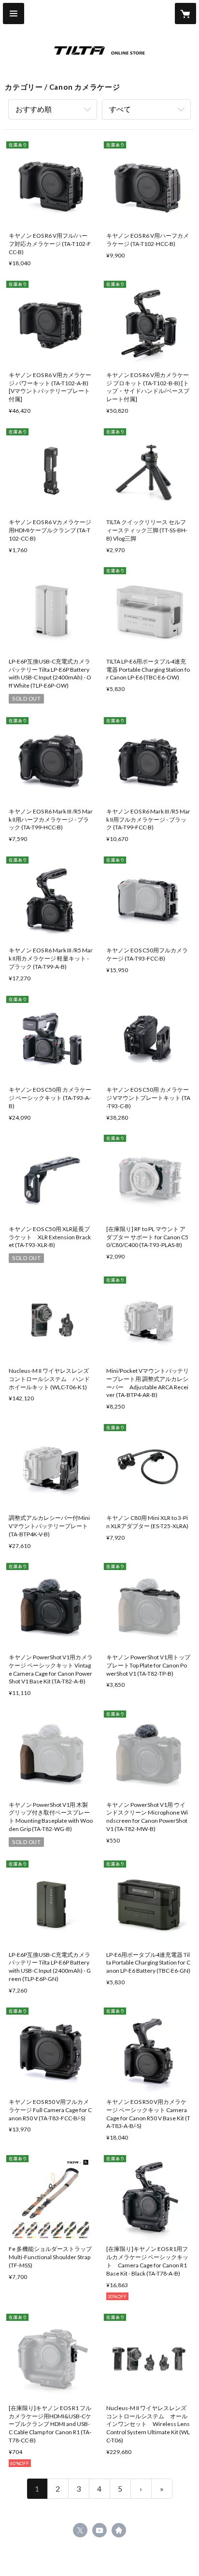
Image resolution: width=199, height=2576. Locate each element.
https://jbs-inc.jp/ (119, 2530)
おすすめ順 (34, 109)
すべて (120, 109)
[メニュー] (14, 14)
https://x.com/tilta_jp (80, 2530)
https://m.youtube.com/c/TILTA (99, 2530)
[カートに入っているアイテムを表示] (185, 14)
